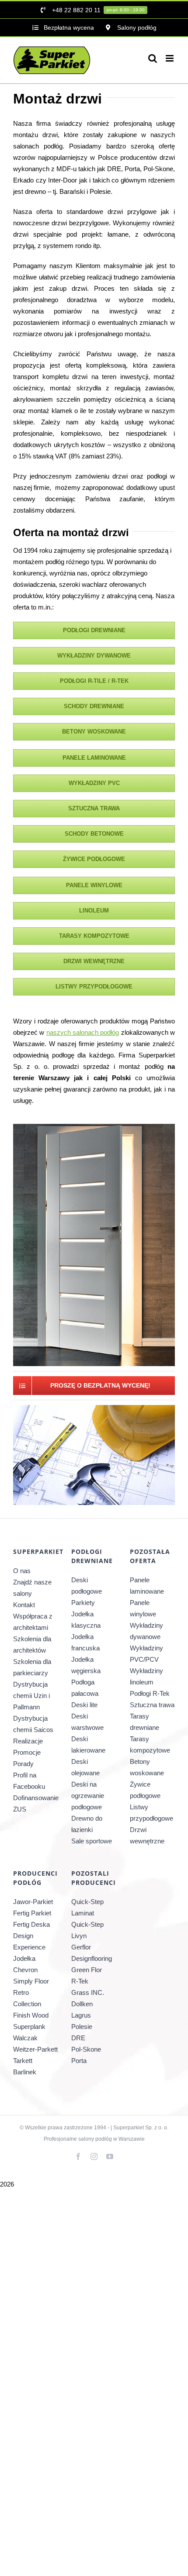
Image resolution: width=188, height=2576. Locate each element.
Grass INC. (88, 1992)
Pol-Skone (86, 2049)
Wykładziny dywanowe (146, 1631)
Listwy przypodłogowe (151, 1813)
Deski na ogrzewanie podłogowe (88, 1796)
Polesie (82, 2027)
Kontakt (24, 1605)
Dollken (82, 2004)
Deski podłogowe (87, 1586)
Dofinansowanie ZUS (36, 1803)
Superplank (29, 2027)
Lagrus (81, 2015)
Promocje (27, 1752)
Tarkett (23, 2061)
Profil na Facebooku (29, 1781)
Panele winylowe (143, 1608)
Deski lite (84, 1705)
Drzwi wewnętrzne (147, 1835)
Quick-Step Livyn (87, 1930)
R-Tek (80, 1981)
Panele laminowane (147, 1586)
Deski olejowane (85, 1767)
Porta (79, 2061)
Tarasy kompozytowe (150, 1744)
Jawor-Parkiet (33, 1902)
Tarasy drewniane (144, 1722)
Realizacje (28, 1741)
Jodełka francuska (85, 1642)
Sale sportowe (92, 1841)
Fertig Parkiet (32, 1913)
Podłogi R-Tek (150, 1693)
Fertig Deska (31, 1924)
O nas (22, 1571)
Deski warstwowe (87, 1722)
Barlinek (25, 2072)
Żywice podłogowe (145, 1790)
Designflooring (92, 1958)
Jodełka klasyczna (86, 1620)
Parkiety (83, 1603)
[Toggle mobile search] (153, 58)
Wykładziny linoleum (146, 1676)
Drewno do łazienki (87, 1824)
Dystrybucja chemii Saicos (33, 1724)
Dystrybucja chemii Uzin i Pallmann (31, 1696)
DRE (78, 2038)
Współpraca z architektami (33, 1622)
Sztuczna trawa (152, 1705)
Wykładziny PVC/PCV (146, 1654)
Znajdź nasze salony (32, 1588)
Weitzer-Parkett (35, 2049)
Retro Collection (27, 1998)
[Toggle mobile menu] (170, 58)
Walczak (25, 2038)
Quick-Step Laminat (87, 1907)
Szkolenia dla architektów (32, 1644)
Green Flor (87, 1970)
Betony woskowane (147, 1767)
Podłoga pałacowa (85, 1688)
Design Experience (29, 1941)
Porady (23, 1764)
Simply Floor (31, 1981)
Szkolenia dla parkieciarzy (32, 1667)
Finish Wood (31, 2015)
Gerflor (81, 1947)
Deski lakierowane (88, 1744)
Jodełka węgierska (86, 1665)
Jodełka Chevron (25, 1964)
